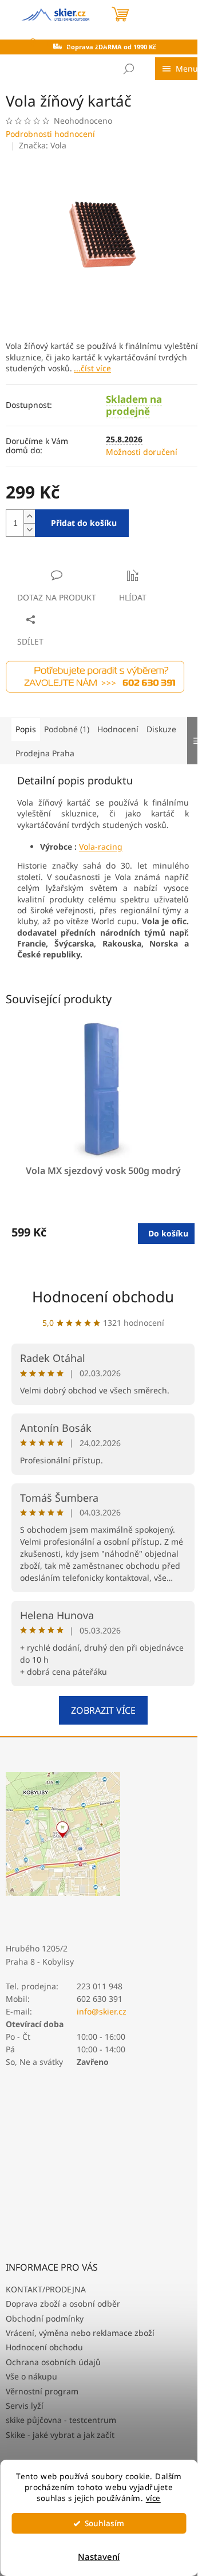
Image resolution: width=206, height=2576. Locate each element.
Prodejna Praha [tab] (45, 753)
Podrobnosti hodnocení (50, 134)
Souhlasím (104, 2523)
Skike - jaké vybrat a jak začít (60, 2435)
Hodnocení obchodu (103, 1297)
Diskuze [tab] (161, 729)
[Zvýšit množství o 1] (29, 517)
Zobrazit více (103, 1710)
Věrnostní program (42, 2391)
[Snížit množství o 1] (29, 530)
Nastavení (99, 2557)
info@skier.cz (102, 2011)
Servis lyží (25, 2406)
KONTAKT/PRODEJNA (46, 2289)
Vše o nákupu (31, 2376)
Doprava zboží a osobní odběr (63, 2304)
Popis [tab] (26, 729)
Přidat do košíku (84, 523)
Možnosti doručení (142, 452)
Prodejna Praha (76, 43)
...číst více (92, 368)
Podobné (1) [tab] (67, 729)
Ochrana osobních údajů (53, 2362)
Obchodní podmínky (45, 2318)
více (153, 2498)
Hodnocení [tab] (118, 729)
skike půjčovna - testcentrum (61, 2420)
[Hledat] (129, 69)
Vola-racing (101, 847)
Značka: (43, 145)
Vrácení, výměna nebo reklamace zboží (80, 2333)
